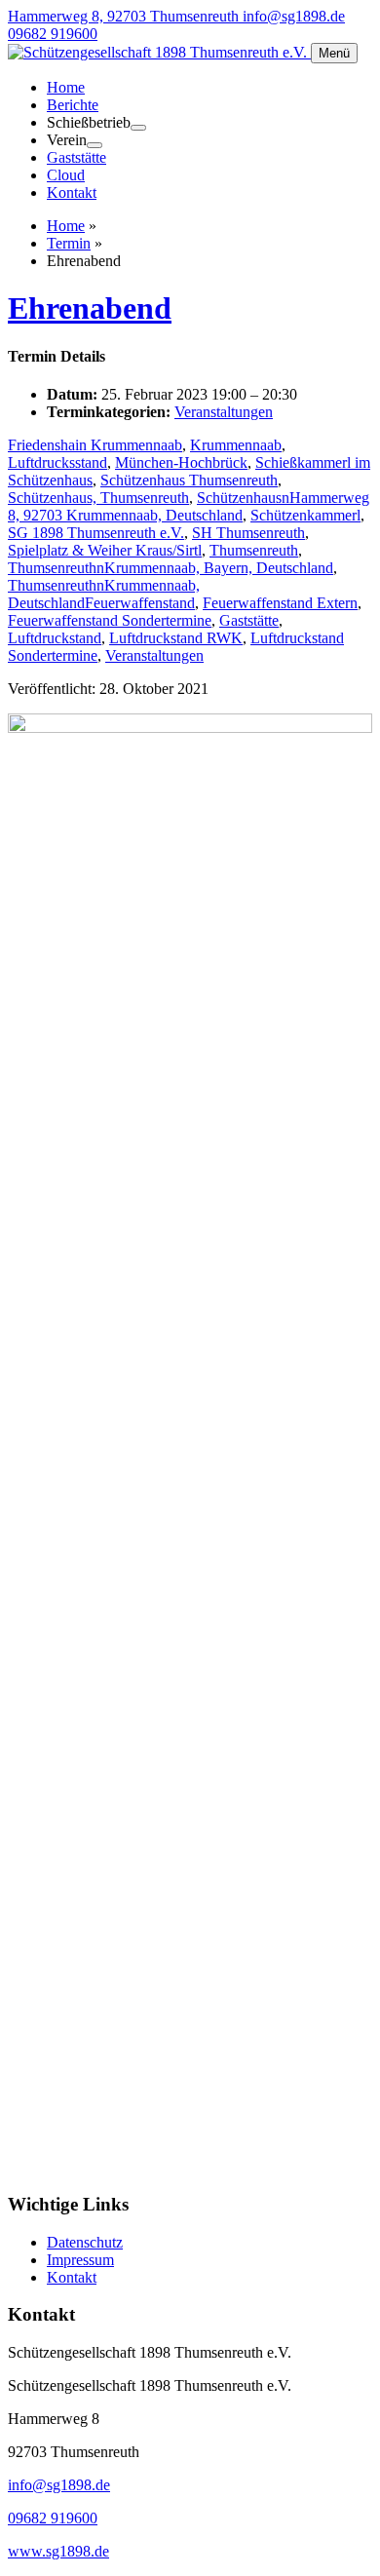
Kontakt (72, 192)
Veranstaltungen (224, 412)
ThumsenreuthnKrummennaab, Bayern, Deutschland (171, 568)
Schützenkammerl (305, 515)
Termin (69, 243)
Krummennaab (236, 445)
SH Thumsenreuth (248, 533)
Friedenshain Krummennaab (95, 445)
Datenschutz (85, 2242)
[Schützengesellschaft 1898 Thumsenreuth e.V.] (159, 52)
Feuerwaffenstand (140, 603)
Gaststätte (76, 157)
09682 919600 (53, 34)
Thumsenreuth (254, 550)
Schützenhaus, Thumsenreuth (98, 498)
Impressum (80, 2260)
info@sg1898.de (294, 16)
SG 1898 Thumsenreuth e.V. (96, 533)
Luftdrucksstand (57, 462)
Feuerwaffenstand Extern (280, 603)
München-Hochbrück (181, 462)
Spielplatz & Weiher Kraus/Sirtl (105, 550)
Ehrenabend (90, 308)
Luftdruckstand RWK (176, 638)
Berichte (73, 105)
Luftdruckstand (55, 638)
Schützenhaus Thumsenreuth (189, 480)
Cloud (66, 175)
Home (66, 87)
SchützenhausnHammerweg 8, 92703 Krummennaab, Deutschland (189, 506)
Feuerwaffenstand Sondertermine (110, 620)
